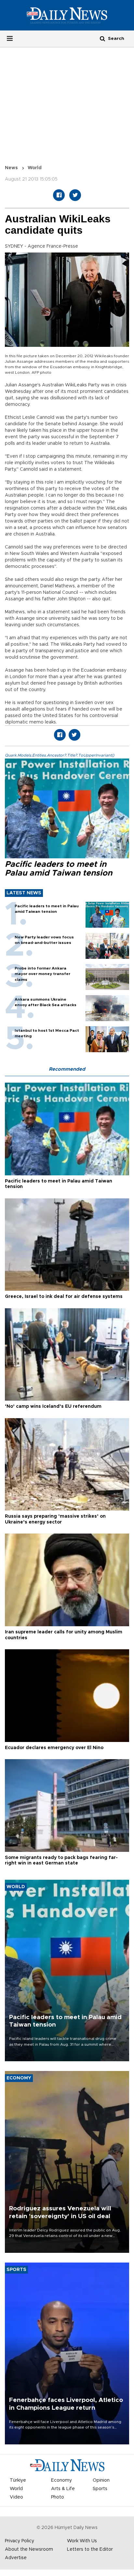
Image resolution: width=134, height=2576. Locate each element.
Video (16, 2497)
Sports (100, 2489)
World (35, 168)
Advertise (16, 2558)
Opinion (101, 2480)
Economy (61, 2480)
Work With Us (82, 2541)
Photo (58, 2497)
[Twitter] (75, 195)
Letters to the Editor (90, 2549)
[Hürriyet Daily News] (67, 15)
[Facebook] (59, 195)
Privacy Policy (20, 2541)
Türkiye (18, 2480)
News (11, 168)
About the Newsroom (29, 2549)
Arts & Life (63, 2489)
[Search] (102, 38)
